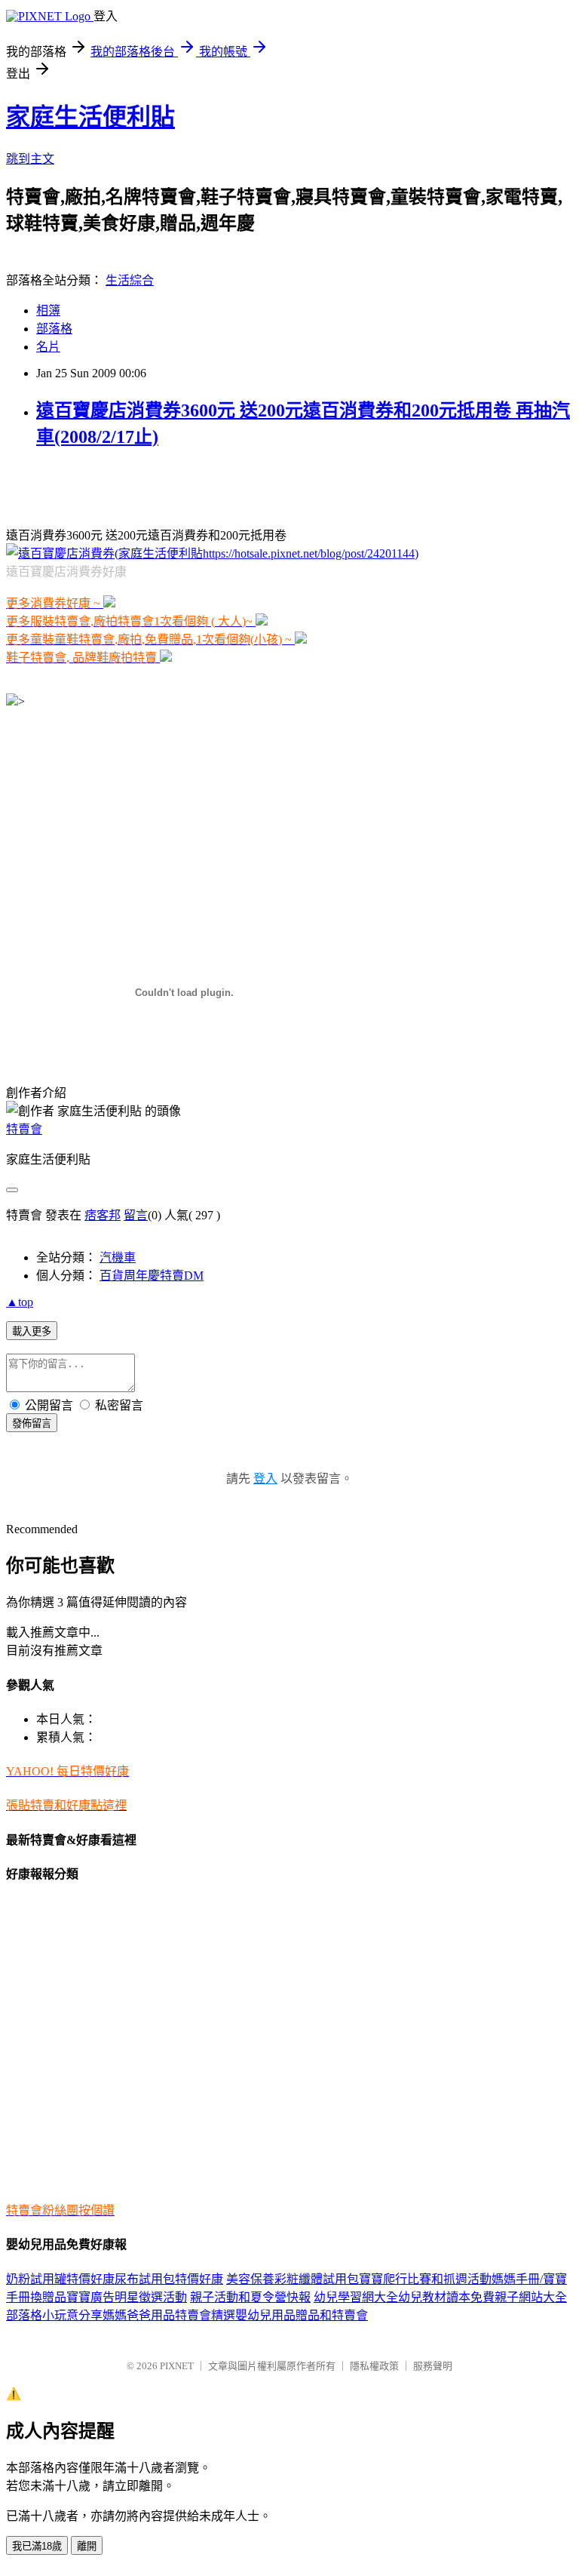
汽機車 (118, 1257)
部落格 (54, 329)
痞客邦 (103, 1215)
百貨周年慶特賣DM (152, 1276)
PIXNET (177, 2366)
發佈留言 (32, 1423)
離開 (87, 2546)
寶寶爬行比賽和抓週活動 (425, 2279)
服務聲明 (433, 2366)
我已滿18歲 (37, 2546)
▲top (20, 1302)
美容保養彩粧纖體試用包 (293, 2279)
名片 (48, 347)
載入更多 (32, 1331)
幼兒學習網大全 (356, 2297)
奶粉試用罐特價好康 (60, 2279)
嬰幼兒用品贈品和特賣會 (302, 2315)
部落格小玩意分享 (54, 2315)
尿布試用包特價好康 (169, 2279)
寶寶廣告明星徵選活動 (127, 2297)
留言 (136, 1215)
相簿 (48, 310)
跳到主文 (30, 159)
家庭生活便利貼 (90, 117)
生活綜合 (130, 280)
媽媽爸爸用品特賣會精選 (169, 2315)
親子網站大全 (531, 2297)
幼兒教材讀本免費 (446, 2297)
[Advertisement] (182, 486)
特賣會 (24, 1129)
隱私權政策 (374, 2366)
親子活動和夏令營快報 (250, 2297)
